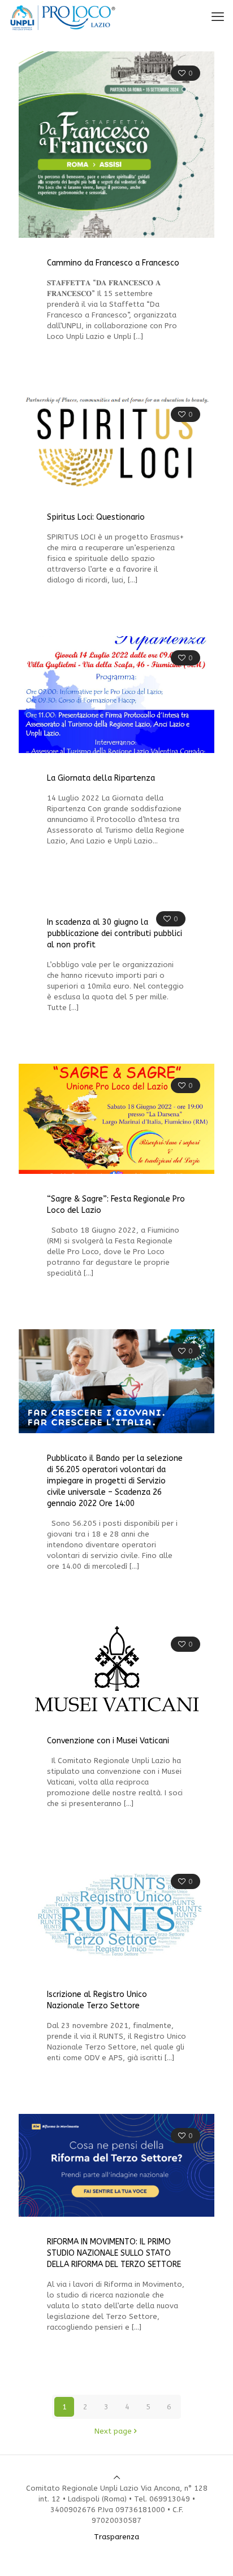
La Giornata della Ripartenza (101, 778)
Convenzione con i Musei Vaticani (108, 1741)
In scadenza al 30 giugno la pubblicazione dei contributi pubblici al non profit (115, 934)
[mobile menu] (218, 17)
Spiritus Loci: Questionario (96, 517)
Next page (113, 2431)
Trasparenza (116, 2537)
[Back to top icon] (117, 2477)
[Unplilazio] (63, 17)
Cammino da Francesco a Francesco (113, 263)
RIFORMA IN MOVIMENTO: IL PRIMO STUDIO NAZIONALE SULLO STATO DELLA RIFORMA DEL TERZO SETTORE (114, 2253)
